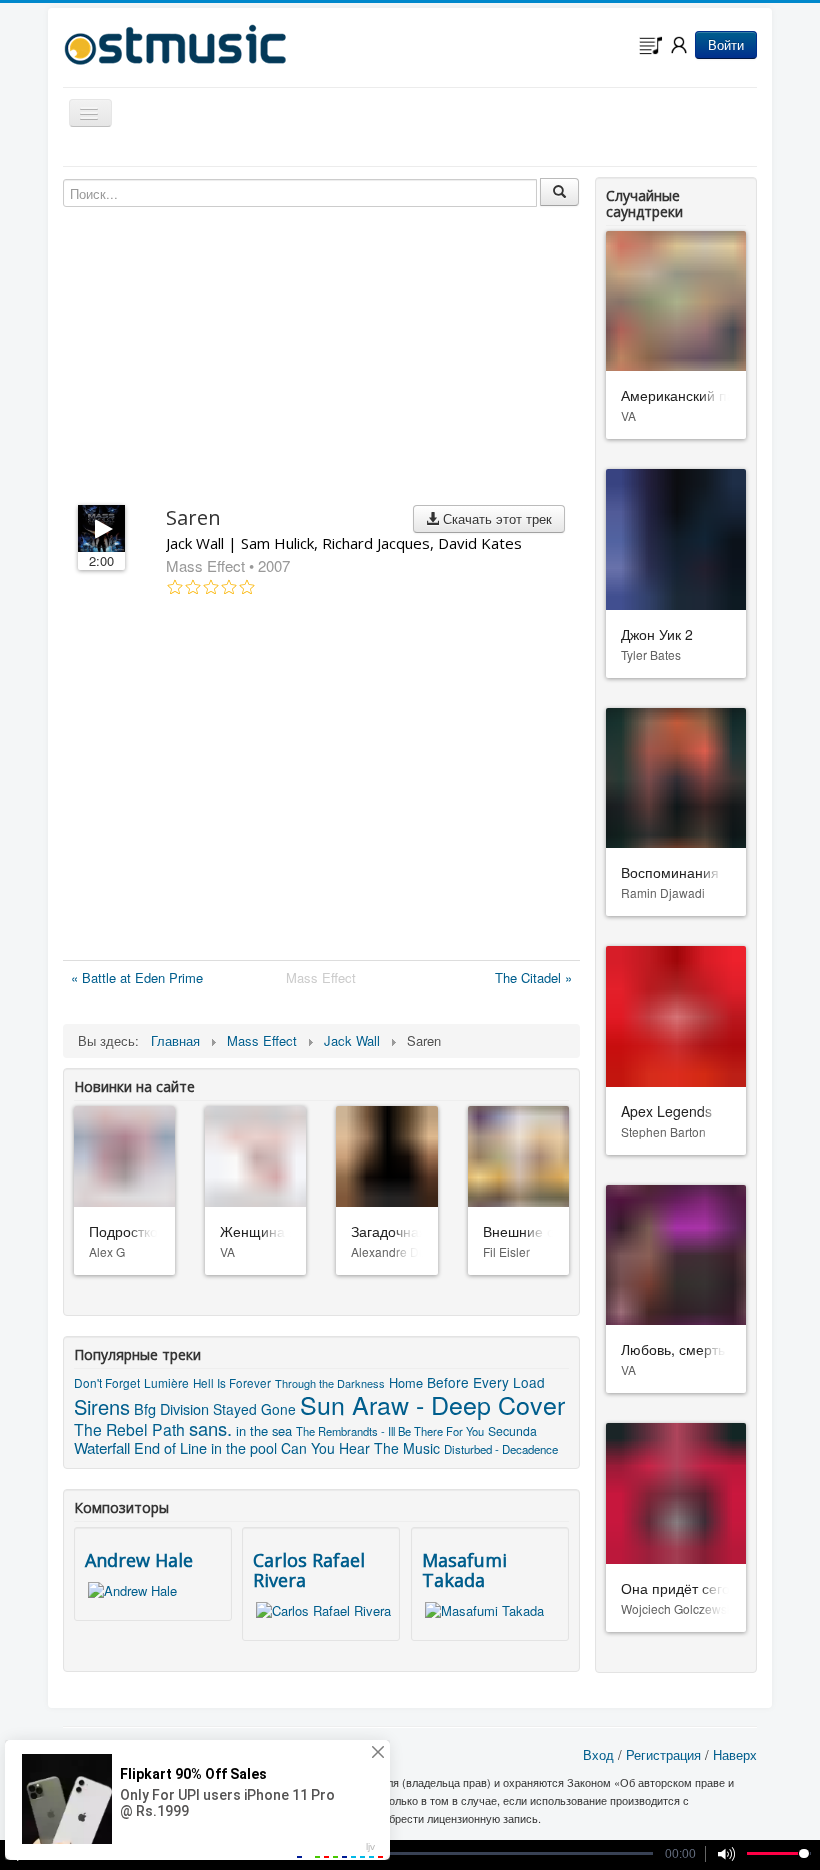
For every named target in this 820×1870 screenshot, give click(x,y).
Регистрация (663, 1754)
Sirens (102, 1406)
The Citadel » (533, 977)
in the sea (264, 1430)
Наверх (735, 1754)
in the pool (244, 1448)
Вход (598, 1754)
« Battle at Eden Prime (137, 977)
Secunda (512, 1431)
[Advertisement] (321, 782)
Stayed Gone (254, 1409)
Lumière (166, 1382)
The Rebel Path (129, 1429)
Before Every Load (486, 1382)
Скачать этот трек (495, 518)
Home (406, 1382)
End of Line (170, 1447)
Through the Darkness (330, 1383)
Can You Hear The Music (360, 1448)
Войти (726, 44)
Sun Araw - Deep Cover (432, 1404)
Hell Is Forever (232, 1383)
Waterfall (102, 1447)
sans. (210, 1428)
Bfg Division (171, 1408)
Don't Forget (107, 1382)
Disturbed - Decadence (501, 1449)
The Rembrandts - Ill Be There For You (390, 1431)
